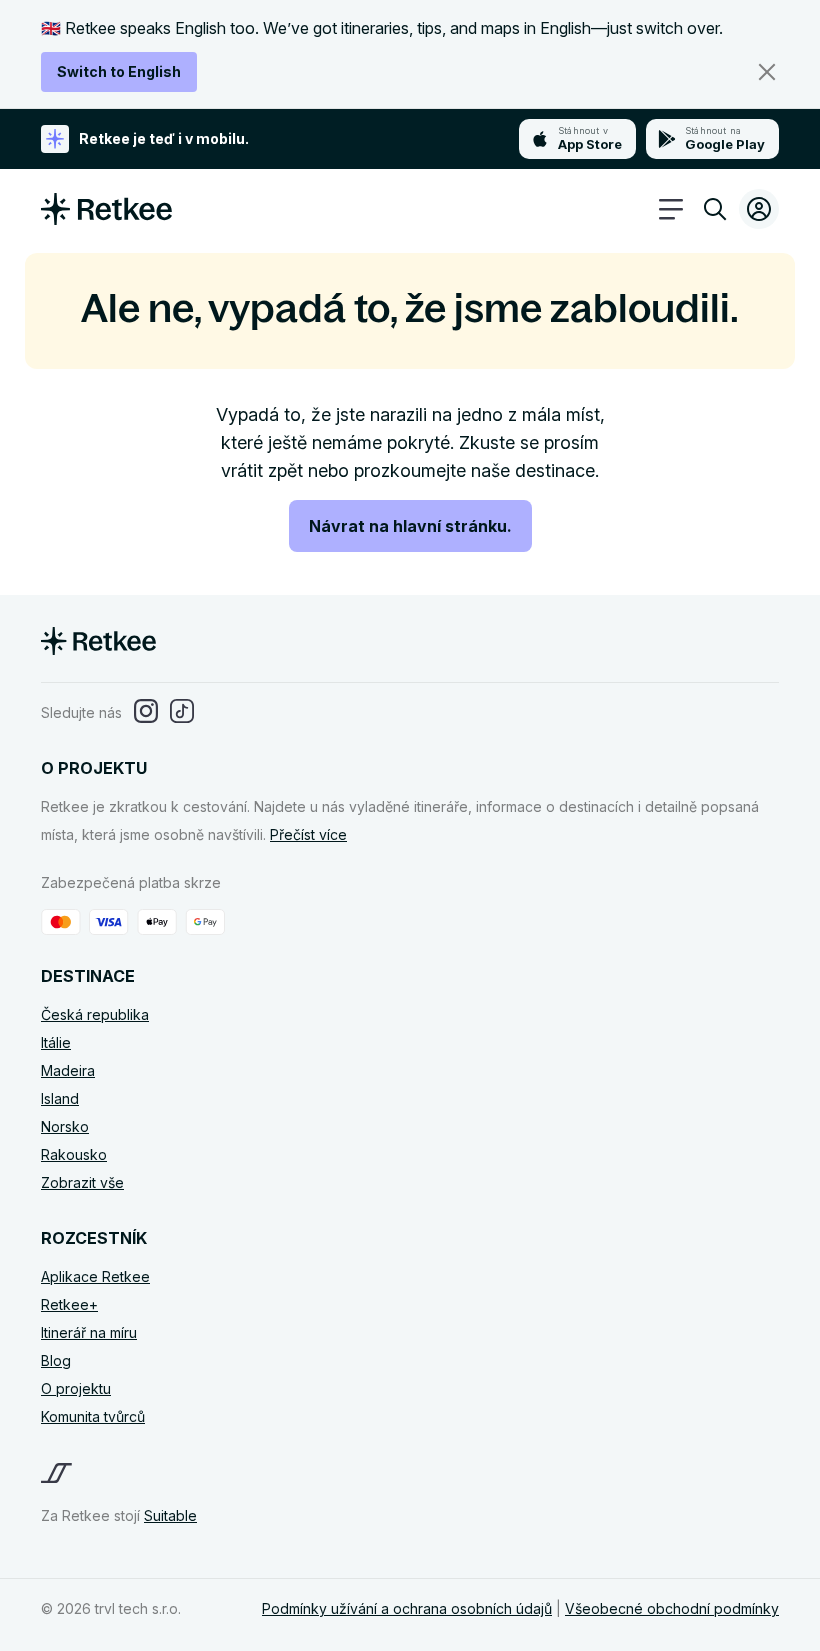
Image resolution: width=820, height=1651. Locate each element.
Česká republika (95, 1014)
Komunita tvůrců (93, 1416)
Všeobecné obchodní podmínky (672, 1608)
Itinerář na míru (89, 1332)
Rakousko (74, 1154)
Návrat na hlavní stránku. (410, 526)
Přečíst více (308, 834)
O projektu (76, 1388)
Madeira (68, 1070)
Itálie (56, 1042)
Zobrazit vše (82, 1182)
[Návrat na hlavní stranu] (106, 218)
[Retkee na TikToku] (182, 712)
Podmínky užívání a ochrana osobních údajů (407, 1608)
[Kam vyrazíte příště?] (715, 213)
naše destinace (533, 470)
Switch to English (119, 71)
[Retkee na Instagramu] (146, 712)
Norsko (65, 1126)
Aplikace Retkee (95, 1276)
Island (60, 1098)
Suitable (170, 1515)
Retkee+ (69, 1304)
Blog (56, 1360)
